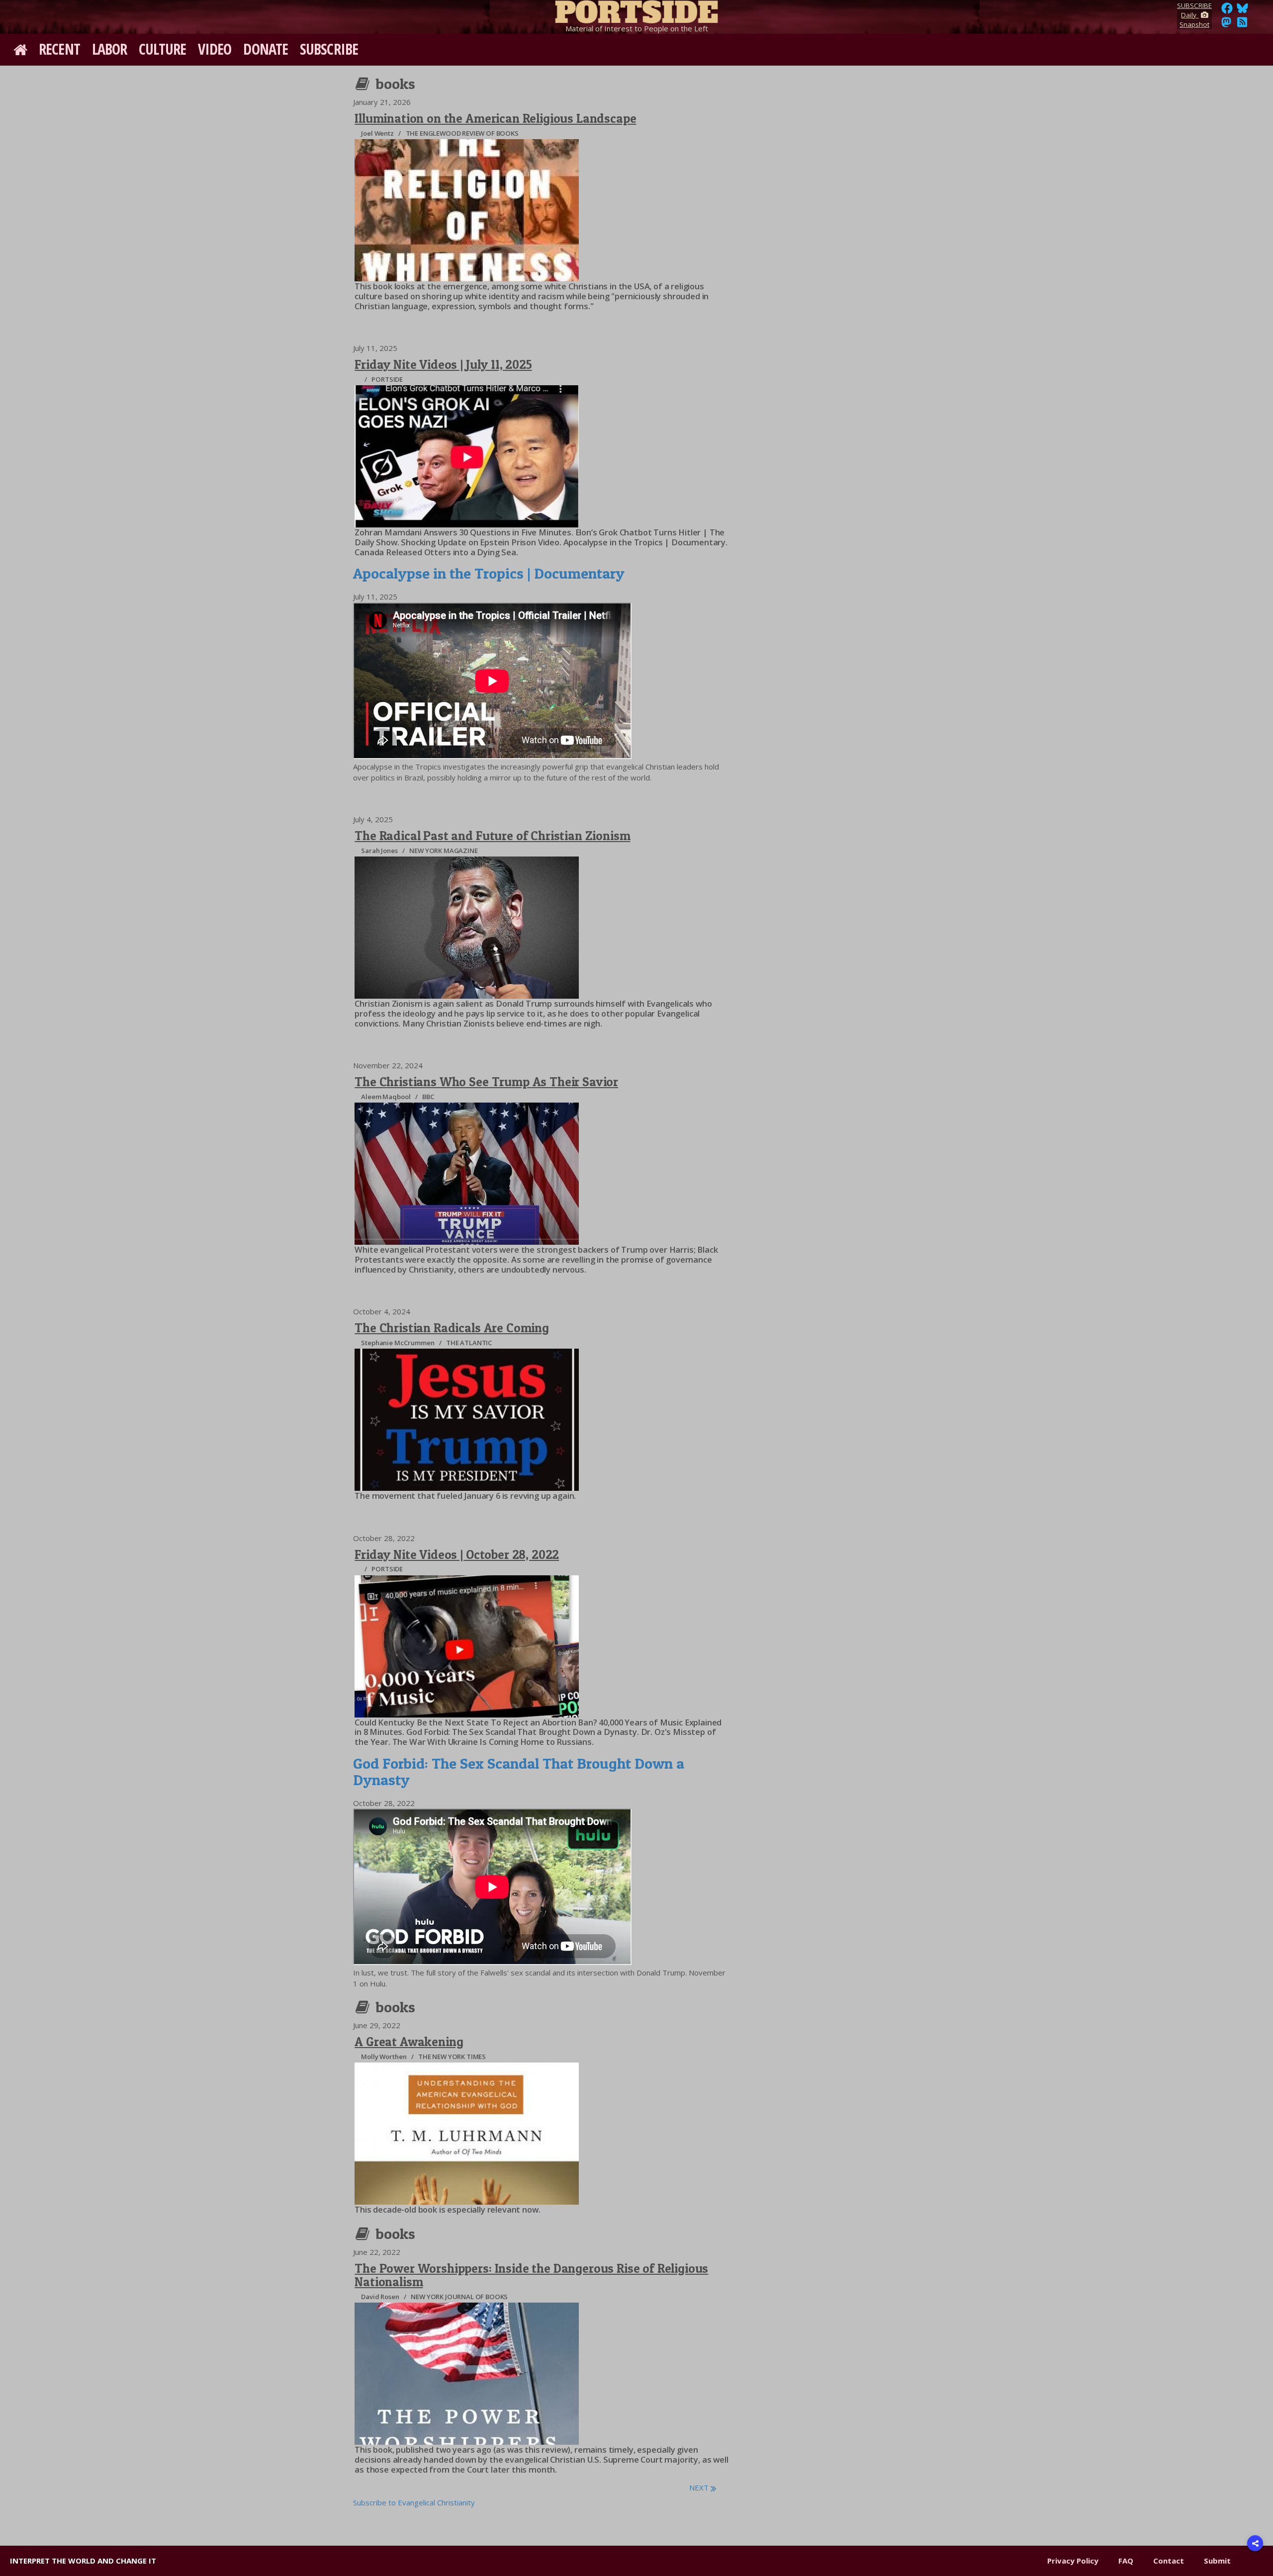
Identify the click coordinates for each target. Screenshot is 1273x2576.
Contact (1169, 2561)
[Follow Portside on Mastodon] (1226, 25)
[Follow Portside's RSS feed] (1242, 25)
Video (215, 49)
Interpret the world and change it (83, 2561)
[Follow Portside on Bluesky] (1243, 11)
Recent (59, 49)
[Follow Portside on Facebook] (1227, 11)
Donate (266, 49)
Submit (1217, 2561)
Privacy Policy (1073, 2561)
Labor (110, 49)
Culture (162, 49)
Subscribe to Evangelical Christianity (414, 2502)
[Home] (636, 10)
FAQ (1126, 2561)
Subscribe (329, 49)
